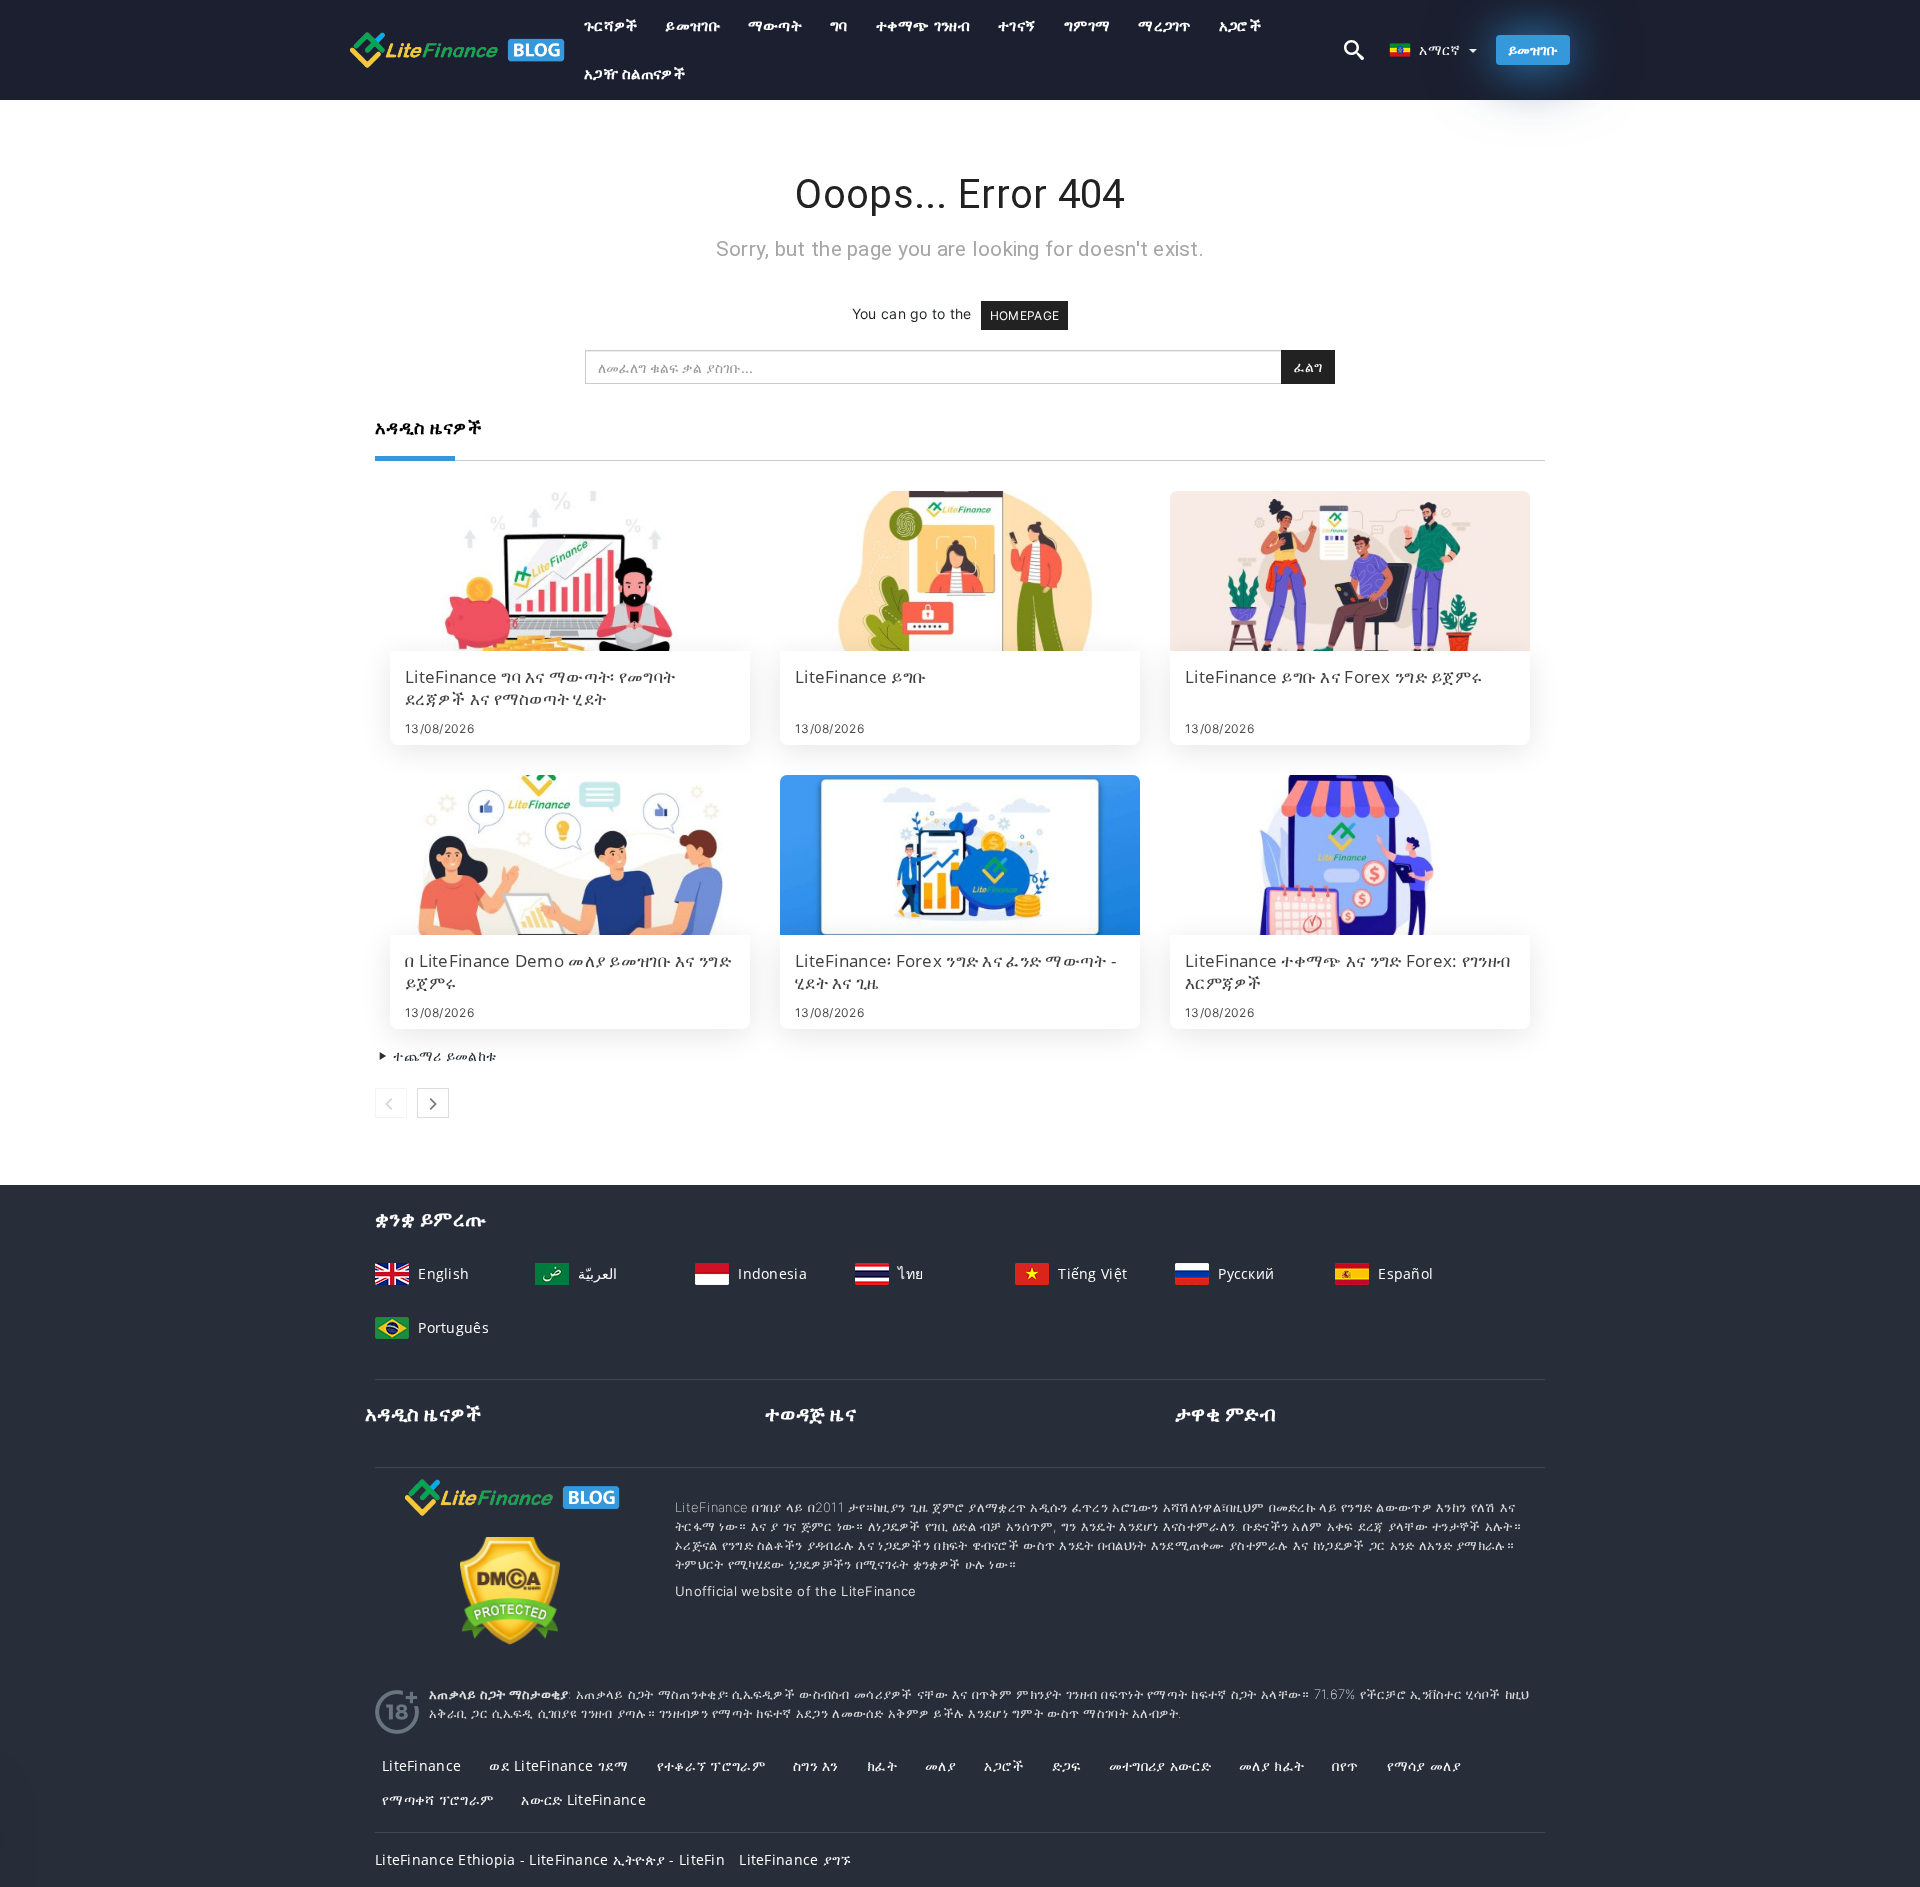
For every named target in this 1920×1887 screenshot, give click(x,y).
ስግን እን (816, 1765)
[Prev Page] (391, 1103)
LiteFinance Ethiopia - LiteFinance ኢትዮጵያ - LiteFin (550, 1859)
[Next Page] (433, 1103)
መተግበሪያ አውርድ (1160, 1765)
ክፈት (882, 1765)
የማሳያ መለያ (1424, 1765)
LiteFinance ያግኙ (795, 1859)
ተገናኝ (1017, 25)
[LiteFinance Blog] (510, 1515)
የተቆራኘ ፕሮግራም (711, 1765)
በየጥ (1345, 1765)
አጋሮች (1240, 25)
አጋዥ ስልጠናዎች (634, 73)
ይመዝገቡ (692, 25)
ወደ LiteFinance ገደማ (558, 1765)
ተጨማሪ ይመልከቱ (442, 1055)
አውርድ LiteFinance (583, 1799)
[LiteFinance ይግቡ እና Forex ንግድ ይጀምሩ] (1350, 571)
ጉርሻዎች (610, 25)
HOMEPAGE (1024, 315)
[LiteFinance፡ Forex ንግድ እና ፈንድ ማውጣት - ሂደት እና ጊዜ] (960, 855)
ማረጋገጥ (1164, 25)
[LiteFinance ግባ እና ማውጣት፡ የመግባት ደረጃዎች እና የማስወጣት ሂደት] (570, 571)
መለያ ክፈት (1271, 1765)
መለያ (940, 1765)
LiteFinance (421, 1765)
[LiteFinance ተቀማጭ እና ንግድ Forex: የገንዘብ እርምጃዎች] (1350, 855)
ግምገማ (1087, 25)
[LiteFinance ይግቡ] (960, 571)
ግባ (839, 25)
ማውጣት (775, 25)
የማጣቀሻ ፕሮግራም (437, 1799)
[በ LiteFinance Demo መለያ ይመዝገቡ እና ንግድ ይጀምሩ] (570, 855)
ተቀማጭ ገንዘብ (923, 25)
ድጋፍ (1066, 1765)
